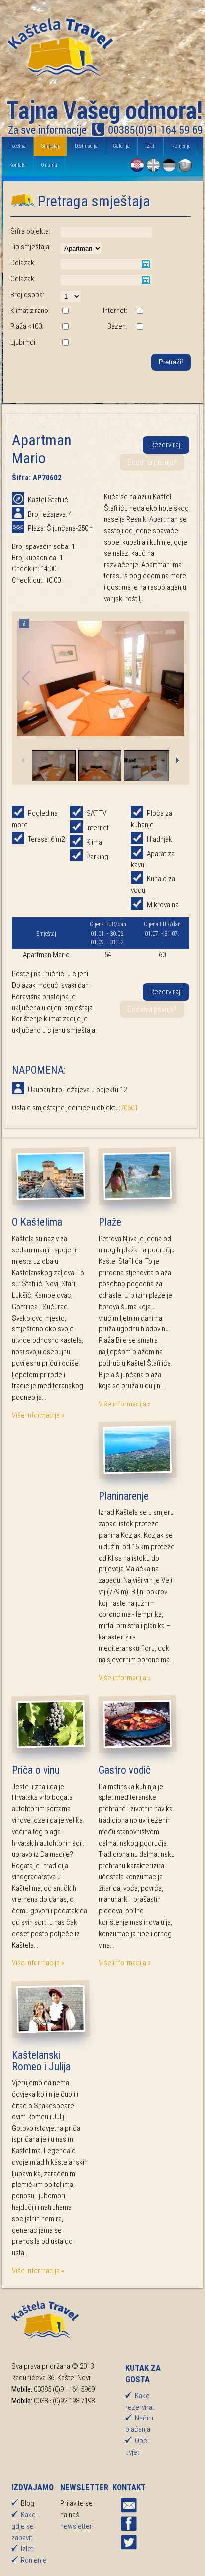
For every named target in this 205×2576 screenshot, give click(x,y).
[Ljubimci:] (65, 343)
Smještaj (50, 146)
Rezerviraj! (166, 445)
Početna (18, 146)
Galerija (121, 146)
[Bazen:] (140, 327)
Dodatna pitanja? (152, 462)
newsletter (76, 2526)
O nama (49, 165)
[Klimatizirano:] (65, 312)
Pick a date (146, 264)
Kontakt (18, 165)
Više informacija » (38, 1415)
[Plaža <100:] (65, 327)
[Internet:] (140, 312)
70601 (129, 1108)
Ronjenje (181, 146)
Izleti (151, 146)
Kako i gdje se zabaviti (25, 2526)
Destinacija (86, 146)
